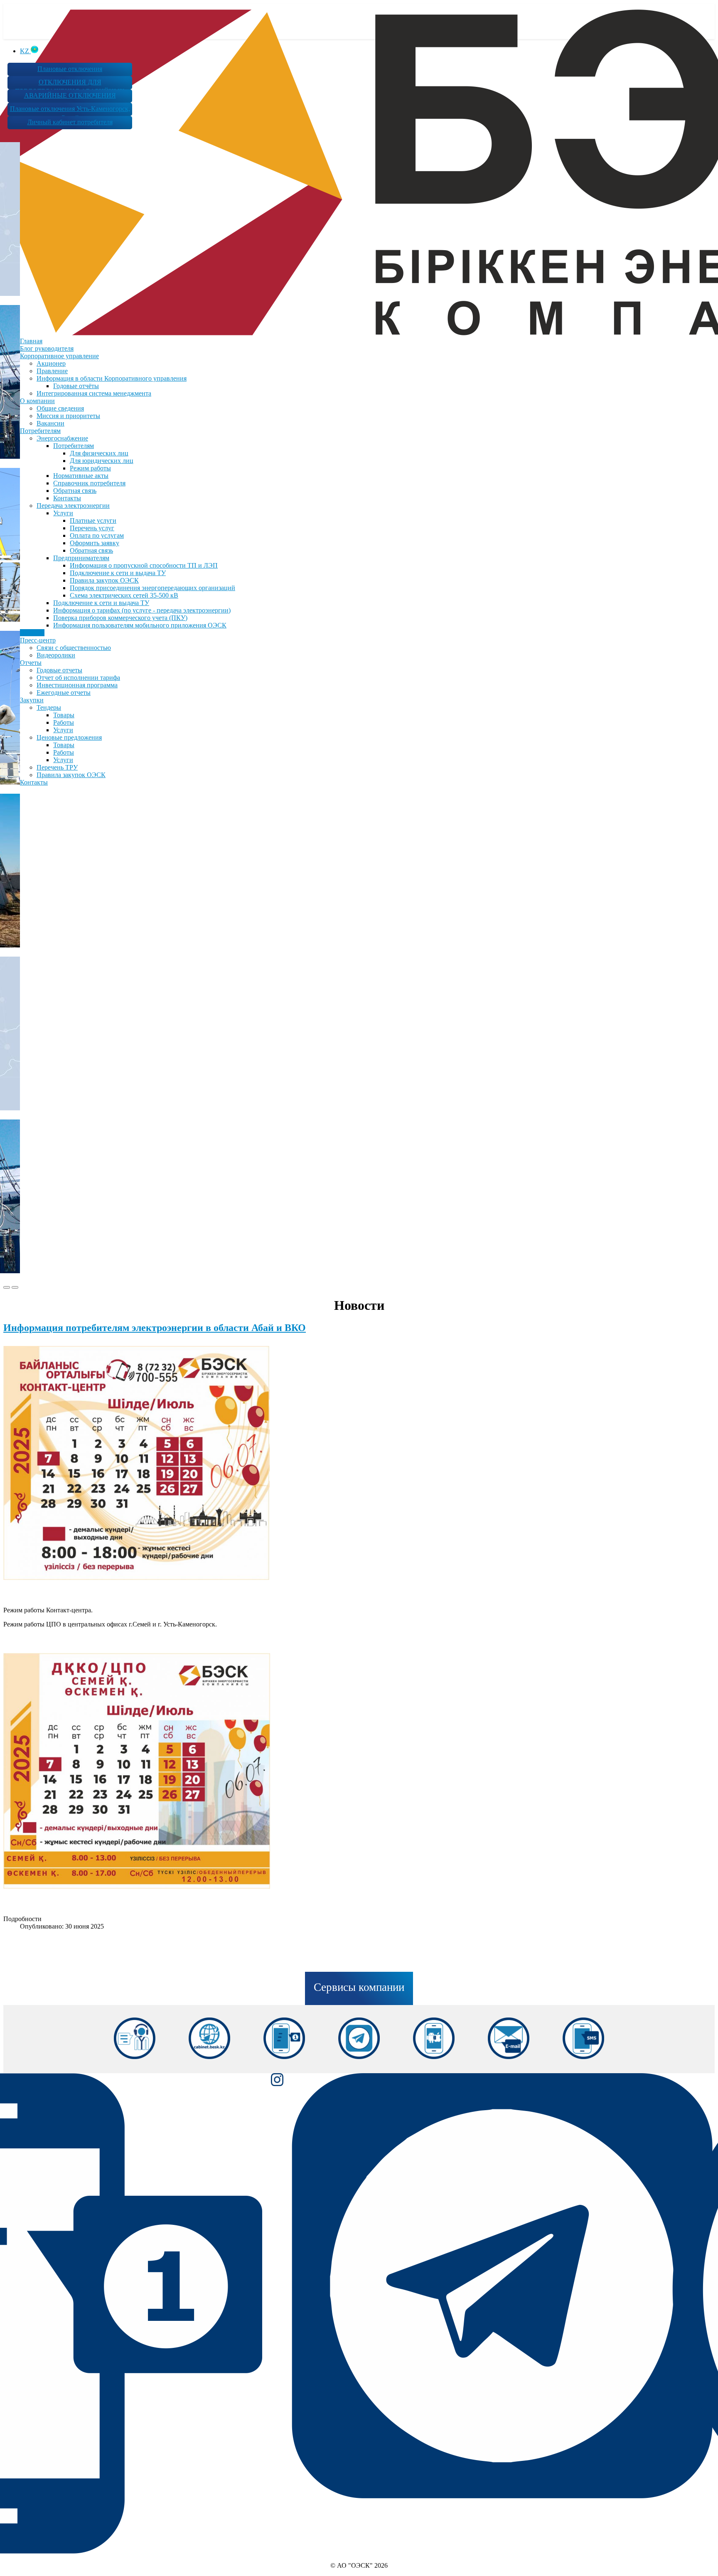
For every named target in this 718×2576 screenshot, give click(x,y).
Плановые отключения (70, 69)
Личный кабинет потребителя (70, 122)
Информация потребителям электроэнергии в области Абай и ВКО (155, 1328)
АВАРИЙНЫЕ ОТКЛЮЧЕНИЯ (70, 95)
